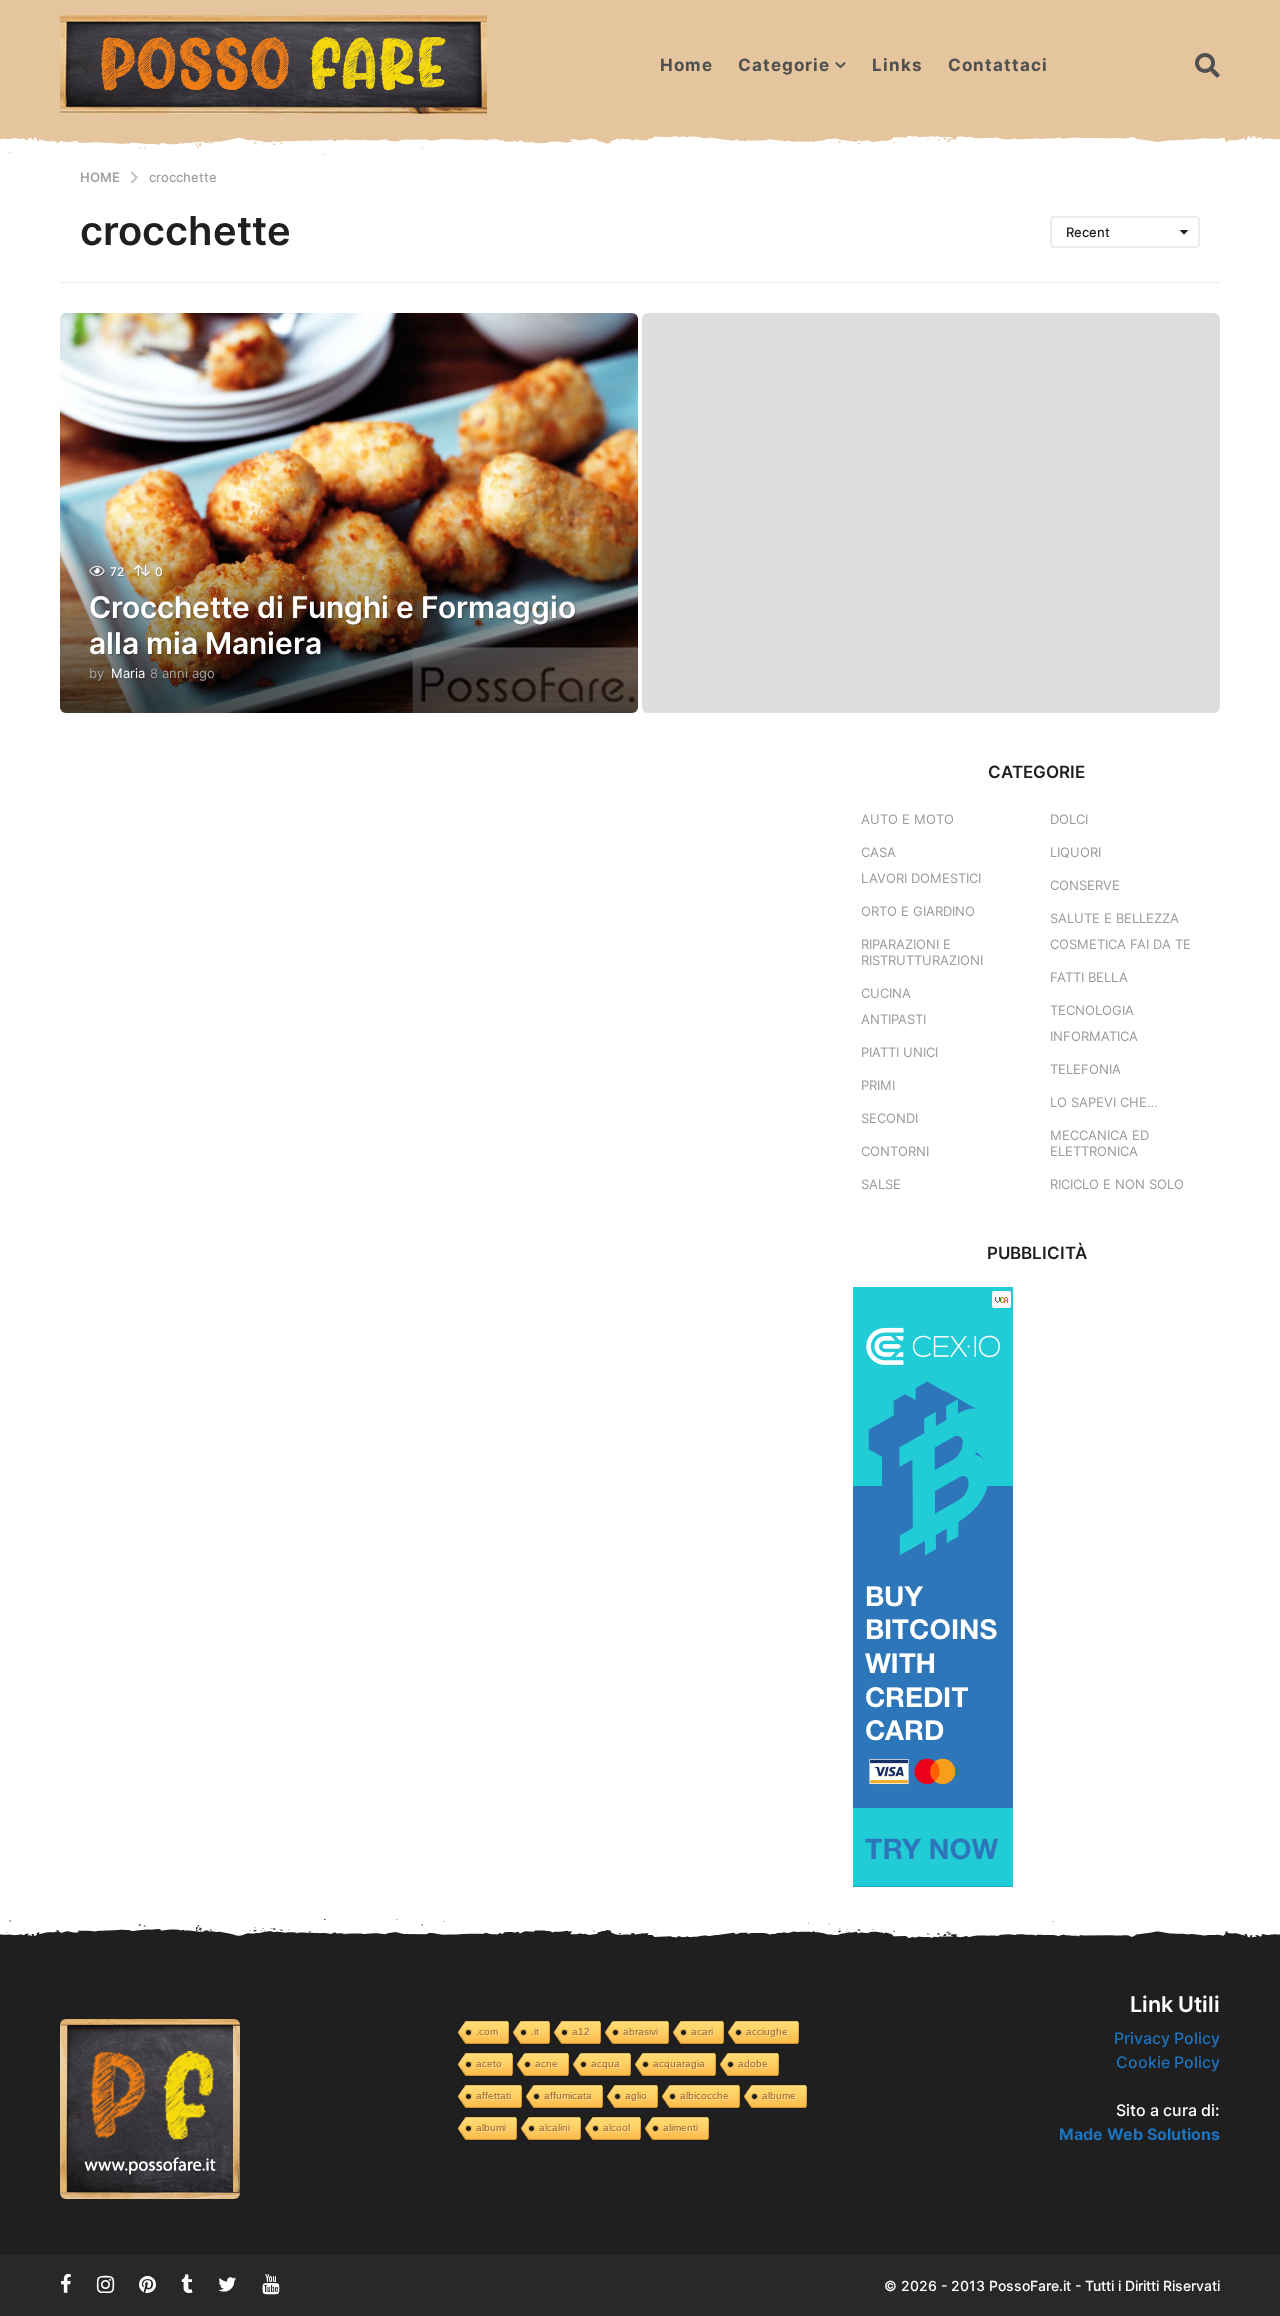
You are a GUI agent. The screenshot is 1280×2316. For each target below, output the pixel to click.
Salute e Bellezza (1114, 918)
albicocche (704, 2095)
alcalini (554, 2127)
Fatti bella (1089, 977)
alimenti (680, 2127)
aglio (636, 2095)
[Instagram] (105, 2284)
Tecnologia (1092, 1010)
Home (686, 65)
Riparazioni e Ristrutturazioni (922, 952)
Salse (881, 1184)
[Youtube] (270, 2284)
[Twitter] (227, 2284)
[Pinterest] (147, 2284)
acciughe (767, 2031)
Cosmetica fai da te (1120, 944)
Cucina (886, 993)
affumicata (568, 2095)
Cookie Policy (1168, 2062)
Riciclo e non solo (1117, 1184)
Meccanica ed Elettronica (1099, 1143)
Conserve (1085, 885)
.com (487, 2031)
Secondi (889, 1118)
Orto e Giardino (918, 911)
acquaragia (679, 2063)
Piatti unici (899, 1052)
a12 (581, 2031)
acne (546, 2063)
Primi (878, 1085)
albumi (491, 2127)
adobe (753, 2063)
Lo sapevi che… (1104, 1102)
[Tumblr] (187, 2284)
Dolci (1069, 819)
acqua (605, 2063)
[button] (1207, 65)
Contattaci (998, 65)
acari (702, 2031)
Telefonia (1085, 1069)
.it (535, 2031)
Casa (878, 852)
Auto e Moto (907, 819)
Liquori (1075, 852)
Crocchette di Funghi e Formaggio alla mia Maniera (332, 625)
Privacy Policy (1167, 2038)
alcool (616, 2127)
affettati (493, 2095)
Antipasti (893, 1019)
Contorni (895, 1151)
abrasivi (640, 2031)
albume (779, 2095)
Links (897, 65)
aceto (489, 2063)
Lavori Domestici (921, 878)
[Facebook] (66, 2284)
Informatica (1094, 1036)
